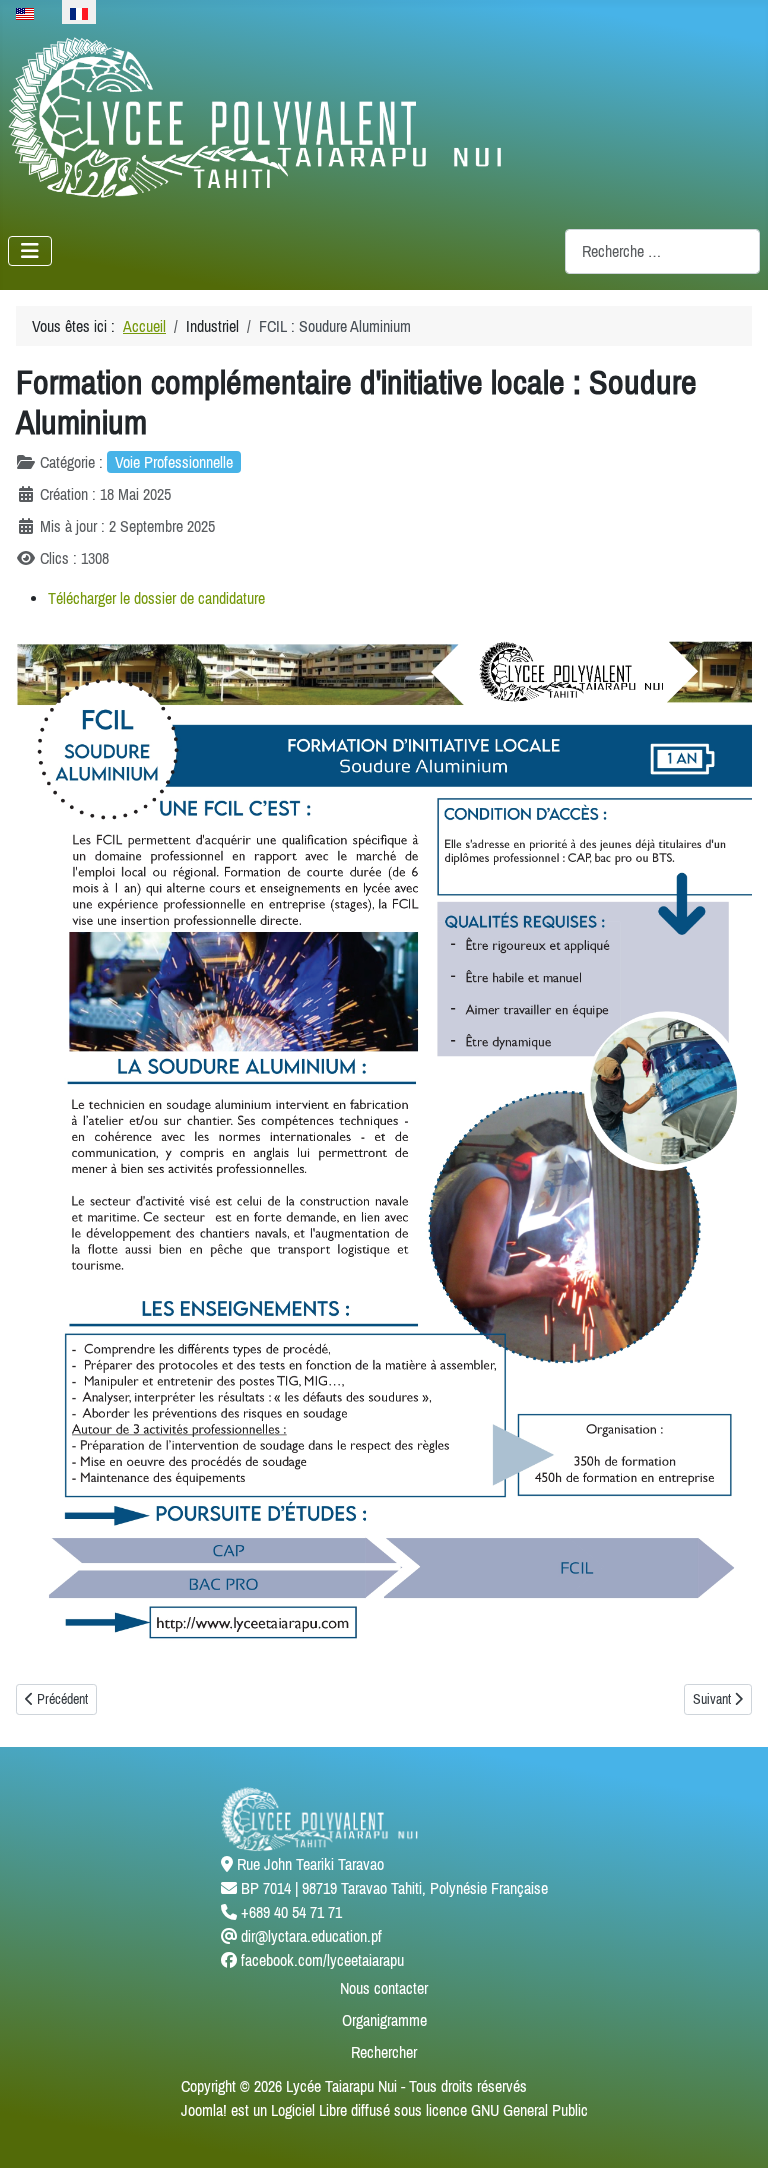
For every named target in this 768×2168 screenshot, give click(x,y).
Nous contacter (384, 1988)
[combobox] (662, 251)
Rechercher (384, 2052)
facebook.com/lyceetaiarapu (322, 1960)
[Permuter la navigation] (30, 251)
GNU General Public (529, 2110)
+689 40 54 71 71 (291, 1912)
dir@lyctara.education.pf (311, 1936)
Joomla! (204, 2110)
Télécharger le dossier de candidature (156, 598)
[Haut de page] (733, 2131)
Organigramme (384, 2020)
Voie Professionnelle (174, 462)
